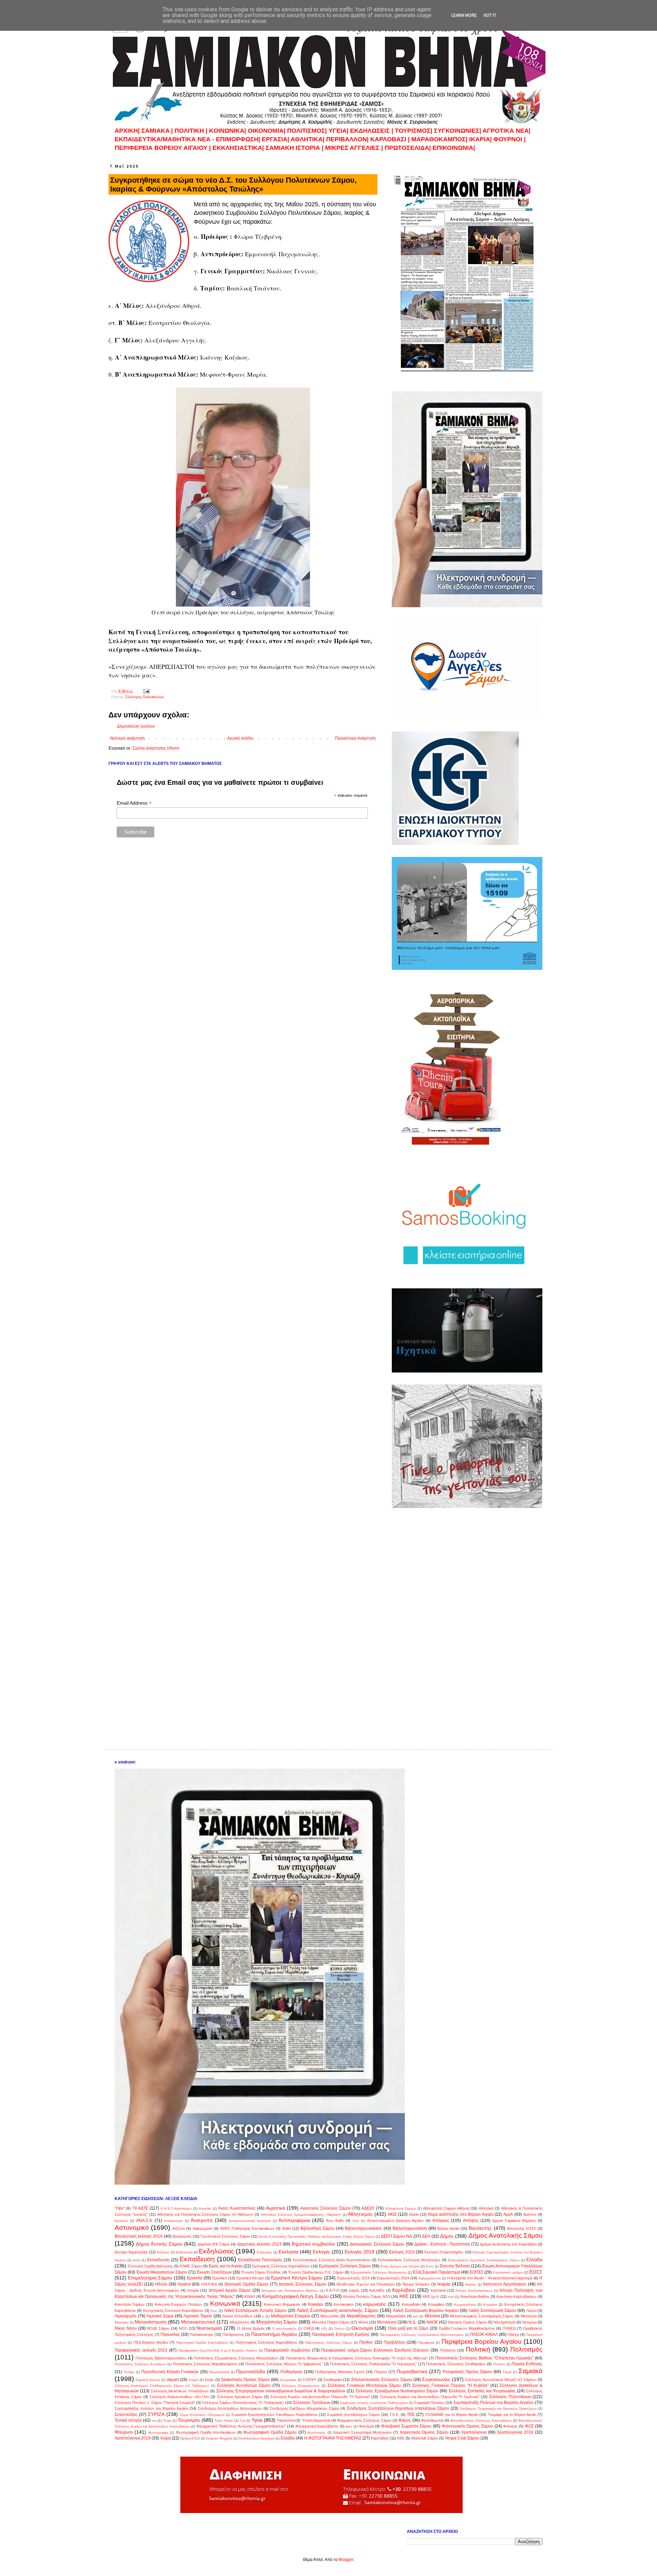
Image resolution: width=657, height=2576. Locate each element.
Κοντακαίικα (343, 2304)
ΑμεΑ (508, 2214)
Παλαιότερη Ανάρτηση (355, 738)
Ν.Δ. (413, 2322)
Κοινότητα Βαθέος (475, 2297)
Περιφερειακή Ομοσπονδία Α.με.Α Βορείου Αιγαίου (218, 2350)
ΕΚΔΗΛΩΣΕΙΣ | (372, 131)
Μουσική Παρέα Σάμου (331, 2322)
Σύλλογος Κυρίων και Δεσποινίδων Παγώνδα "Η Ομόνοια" (430, 2397)
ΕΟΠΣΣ (476, 2272)
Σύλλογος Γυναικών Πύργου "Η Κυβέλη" (450, 2385)
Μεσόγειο (122, 2322)
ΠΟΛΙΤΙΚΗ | (192, 131)
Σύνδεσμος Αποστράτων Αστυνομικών (230, 2408)
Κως (214, 2311)
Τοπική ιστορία (128, 2420)
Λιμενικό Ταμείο (198, 2316)
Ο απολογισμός (284, 2328)
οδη (324, 2328)
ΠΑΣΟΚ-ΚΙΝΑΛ (484, 2334)
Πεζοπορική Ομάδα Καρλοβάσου (202, 2343)
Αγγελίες (205, 2208)
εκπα (137, 2260)
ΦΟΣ (529, 2426)
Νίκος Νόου (126, 2328)
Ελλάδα (534, 2260)
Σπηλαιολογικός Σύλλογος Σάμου (382, 2380)
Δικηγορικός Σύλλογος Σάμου (377, 2244)
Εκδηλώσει (184, 2252)
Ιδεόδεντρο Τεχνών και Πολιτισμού (365, 2284)
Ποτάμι (129, 2372)
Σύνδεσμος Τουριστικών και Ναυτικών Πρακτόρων (498, 2409)
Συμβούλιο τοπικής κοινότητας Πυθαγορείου (374, 2403)
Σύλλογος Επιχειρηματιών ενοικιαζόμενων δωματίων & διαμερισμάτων (281, 2391)
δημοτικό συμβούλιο (313, 2244)
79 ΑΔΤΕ (140, 2208)
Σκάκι (209, 2380)
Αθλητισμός (360, 2214)
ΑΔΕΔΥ (368, 2208)
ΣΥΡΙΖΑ (156, 2414)
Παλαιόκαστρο (201, 2334)
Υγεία (257, 2420)
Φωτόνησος (317, 2432)
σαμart (173, 2380)
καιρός (354, 2290)
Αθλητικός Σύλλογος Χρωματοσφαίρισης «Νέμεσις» (301, 2215)
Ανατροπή (202, 2220)
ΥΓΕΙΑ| (339, 131)
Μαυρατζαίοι (396, 2316)
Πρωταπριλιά (219, 2372)
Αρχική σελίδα (240, 738)
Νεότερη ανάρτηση (127, 738)
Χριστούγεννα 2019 (133, 2438)
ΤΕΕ (411, 2415)
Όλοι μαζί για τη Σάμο (408, 2328)
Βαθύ (287, 2228)
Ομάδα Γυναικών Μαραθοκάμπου (467, 2328)
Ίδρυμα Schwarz (416, 2284)
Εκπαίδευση (197, 2259)
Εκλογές (321, 2252)
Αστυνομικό (132, 2228)
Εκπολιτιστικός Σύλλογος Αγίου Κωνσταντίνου (332, 2260)
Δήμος (447, 2236)
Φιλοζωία (366, 2426)
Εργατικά (220, 2278)
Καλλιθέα (377, 2290)
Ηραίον (184, 2284)
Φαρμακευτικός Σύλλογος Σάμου (364, 2420)
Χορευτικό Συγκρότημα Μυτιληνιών (362, 2432)
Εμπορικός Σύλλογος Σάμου (345, 2266)
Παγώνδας (170, 2334)
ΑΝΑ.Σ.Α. (145, 2221)
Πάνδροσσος (233, 2334)
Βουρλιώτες (182, 2236)
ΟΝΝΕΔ (509, 2328)
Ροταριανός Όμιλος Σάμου (468, 2372)
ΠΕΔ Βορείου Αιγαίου (151, 2342)
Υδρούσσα (286, 2420)
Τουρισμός (189, 2420)
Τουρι (167, 2421)
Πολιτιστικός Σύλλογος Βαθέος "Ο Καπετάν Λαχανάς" (484, 2358)
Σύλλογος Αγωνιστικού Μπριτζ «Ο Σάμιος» (501, 2380)
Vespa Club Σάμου (462, 2438)
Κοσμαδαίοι (411, 2304)
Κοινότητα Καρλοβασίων (517, 2297)
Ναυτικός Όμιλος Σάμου (467, 2322)
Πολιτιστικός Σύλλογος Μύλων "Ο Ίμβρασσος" (284, 2364)
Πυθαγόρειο (291, 2372)
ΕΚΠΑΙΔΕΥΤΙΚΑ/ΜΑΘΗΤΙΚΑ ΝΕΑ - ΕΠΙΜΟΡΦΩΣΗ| (188, 139)
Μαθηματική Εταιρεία (291, 2316)
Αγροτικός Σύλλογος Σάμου (326, 2208)
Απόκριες (441, 2221)
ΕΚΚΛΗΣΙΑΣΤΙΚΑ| (239, 148)
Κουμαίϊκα (436, 2304)
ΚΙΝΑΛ (250, 2297)
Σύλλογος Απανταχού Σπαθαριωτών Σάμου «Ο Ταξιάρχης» (162, 2386)
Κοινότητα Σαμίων (130, 2304)
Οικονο (339, 2328)
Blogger (346, 2560)
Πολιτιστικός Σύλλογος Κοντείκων (140, 2364)
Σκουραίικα (288, 2380)
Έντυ (429, 2266)
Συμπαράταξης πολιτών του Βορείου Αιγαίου (152, 2408)
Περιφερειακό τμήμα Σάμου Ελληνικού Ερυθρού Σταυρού (375, 2350)
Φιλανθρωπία (432, 2420)
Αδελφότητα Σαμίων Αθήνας (446, 2208)
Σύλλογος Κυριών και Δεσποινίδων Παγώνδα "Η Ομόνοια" (320, 2397)
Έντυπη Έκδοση (455, 2266)
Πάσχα (513, 2334)
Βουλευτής (480, 2228)
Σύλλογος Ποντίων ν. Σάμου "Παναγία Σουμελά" (155, 2403)
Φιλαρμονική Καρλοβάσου (317, 2426)
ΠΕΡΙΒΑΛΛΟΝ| (348, 139)
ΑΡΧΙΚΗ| (128, 131)
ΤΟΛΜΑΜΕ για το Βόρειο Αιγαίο (452, 2415)
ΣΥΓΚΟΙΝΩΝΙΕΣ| (458, 131)
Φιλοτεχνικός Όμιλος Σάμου (467, 2426)
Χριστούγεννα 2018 (515, 2432)
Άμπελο (530, 2214)
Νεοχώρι (529, 2322)
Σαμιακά (530, 2371)
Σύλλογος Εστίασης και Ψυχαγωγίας (482, 2391)
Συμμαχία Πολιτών (429, 2403)
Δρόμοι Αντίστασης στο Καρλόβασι (508, 2244)
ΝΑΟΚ (432, 2322)
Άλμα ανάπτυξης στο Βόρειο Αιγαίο (461, 2214)
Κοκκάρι (315, 2304)
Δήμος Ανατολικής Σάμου (505, 2235)
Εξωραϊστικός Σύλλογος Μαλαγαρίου (379, 2272)
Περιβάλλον (394, 2342)
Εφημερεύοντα (430, 2278)
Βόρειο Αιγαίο (448, 2228)
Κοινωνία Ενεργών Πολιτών (178, 2304)
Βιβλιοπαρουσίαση (410, 2228)
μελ (415, 2316)
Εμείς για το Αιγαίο (226, 2266)
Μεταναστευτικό (198, 2322)
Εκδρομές (264, 2252)
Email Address (134, 803)
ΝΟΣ (183, 2328)
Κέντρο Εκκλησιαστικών (474, 2291)
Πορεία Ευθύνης (527, 2364)
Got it (490, 15)
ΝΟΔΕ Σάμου (158, 2328)
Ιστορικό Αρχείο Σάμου (230, 2290)
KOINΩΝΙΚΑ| (228, 131)
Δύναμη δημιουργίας (131, 2252)
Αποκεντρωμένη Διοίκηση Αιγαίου (395, 2221)
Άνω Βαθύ (335, 2221)
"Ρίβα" (120, 2208)
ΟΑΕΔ (309, 2328)
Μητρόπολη (239, 2322)
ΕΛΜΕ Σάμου (191, 2266)
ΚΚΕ (404, 2296)
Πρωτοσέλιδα (250, 2371)
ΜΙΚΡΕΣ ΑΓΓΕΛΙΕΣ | (355, 148)
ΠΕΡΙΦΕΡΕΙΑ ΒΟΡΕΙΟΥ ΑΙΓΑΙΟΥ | (163, 148)
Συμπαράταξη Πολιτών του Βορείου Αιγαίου (494, 2403)
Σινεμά (193, 2380)
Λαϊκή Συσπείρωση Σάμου (492, 2311)
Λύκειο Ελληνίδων (237, 2316)
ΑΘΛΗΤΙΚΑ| (308, 139)
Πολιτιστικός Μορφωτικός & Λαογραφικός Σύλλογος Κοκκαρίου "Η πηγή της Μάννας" (357, 2358)
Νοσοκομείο (209, 2328)
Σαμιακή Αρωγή (148, 2380)
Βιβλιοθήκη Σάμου (318, 2228)
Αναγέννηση (173, 2221)
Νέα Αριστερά (504, 2322)
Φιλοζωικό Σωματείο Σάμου (406, 2426)
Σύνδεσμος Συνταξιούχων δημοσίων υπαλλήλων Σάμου (398, 2408)
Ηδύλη (161, 2284)
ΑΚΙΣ (392, 2214)
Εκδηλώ (163, 2252)
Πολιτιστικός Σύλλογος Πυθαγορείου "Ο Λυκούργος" (373, 2364)
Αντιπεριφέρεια (294, 2220)
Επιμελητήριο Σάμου (150, 2278)
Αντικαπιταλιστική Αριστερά (250, 2221)
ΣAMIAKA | (158, 131)
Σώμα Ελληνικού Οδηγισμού (202, 2415)
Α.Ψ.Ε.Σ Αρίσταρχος (176, 2208)
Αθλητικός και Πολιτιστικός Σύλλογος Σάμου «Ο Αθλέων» (205, 2214)
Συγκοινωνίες (436, 2379)
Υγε (242, 2421)
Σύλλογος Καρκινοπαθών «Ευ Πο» (179, 2397)
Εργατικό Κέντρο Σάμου (297, 2278)
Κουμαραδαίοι (465, 2305)
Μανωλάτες (330, 2316)
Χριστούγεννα (474, 2432)
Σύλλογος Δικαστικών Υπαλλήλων (180, 2391)
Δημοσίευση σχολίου (136, 726)
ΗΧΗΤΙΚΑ (209, 2284)
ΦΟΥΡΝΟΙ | (510, 139)
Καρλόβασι (404, 2290)
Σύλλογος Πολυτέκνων (145, 697)
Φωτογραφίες (158, 2432)
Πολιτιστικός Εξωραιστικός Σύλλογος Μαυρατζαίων (236, 2358)
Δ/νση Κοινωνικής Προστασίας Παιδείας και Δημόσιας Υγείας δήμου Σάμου (317, 2236)
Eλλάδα (288, 2438)
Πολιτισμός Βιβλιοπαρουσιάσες (161, 2358)
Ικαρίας (471, 2284)
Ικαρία (444, 2284)
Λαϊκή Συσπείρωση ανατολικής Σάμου (338, 2310)
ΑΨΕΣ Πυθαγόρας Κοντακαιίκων (247, 2228)
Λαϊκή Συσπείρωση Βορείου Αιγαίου (426, 2311)
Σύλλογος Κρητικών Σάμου (240, 2397)
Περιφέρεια (426, 2343)
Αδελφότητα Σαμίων (401, 2208)
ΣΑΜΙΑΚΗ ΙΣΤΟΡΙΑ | (294, 148)
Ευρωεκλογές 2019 (353, 2278)
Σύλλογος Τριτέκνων (312, 2403)
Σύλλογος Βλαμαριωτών (301, 2386)
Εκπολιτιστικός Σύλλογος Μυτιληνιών (409, 2260)
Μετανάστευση (151, 2322)
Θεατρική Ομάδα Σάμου (247, 2284)
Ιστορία (193, 2290)
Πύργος (381, 2372)
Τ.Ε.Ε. (394, 2415)
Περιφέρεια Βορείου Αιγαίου (481, 2341)
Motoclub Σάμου (425, 2438)
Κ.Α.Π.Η (332, 2290)
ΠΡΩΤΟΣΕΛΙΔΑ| (409, 148)
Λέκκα (531, 2311)
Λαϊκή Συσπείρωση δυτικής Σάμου (255, 2311)
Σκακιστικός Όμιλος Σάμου (246, 2380)
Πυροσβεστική (412, 2371)
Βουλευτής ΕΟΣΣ (522, 2228)
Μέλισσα (432, 2316)
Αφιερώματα (203, 2228)
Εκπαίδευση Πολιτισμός (260, 2260)
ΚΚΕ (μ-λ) (431, 2297)
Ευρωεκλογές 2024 (393, 2278)
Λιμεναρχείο (126, 2316)
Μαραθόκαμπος (361, 2316)
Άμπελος (121, 2221)
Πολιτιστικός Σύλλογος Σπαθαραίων (456, 2364)
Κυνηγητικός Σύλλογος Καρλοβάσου (173, 2311)
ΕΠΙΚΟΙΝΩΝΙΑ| (454, 148)
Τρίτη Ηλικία (224, 2421)
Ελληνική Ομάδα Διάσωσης (150, 2266)
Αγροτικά (275, 2208)
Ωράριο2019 (190, 2438)
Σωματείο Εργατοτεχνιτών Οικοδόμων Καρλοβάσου (274, 2415)
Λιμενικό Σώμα (160, 2316)
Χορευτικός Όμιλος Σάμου (424, 2432)
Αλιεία (414, 2214)
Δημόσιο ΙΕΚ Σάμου (214, 2244)
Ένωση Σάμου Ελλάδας (261, 2272)
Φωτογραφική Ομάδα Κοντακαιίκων (206, 2432)
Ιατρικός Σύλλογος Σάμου (303, 2284)
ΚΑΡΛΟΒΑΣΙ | (391, 139)
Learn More (464, 15)
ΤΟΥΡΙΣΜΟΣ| (414, 131)
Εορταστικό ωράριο (508, 2272)
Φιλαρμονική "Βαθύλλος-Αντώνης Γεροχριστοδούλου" (241, 2426)
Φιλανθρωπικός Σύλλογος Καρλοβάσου (481, 2421)
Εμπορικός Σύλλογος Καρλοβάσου (281, 2266)
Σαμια (507, 2372)
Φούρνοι (124, 2432)
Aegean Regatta (219, 2438)
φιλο (349, 2426)
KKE (401, 2438)
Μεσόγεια (529, 2316)
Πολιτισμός (526, 2349)
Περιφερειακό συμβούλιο (287, 2350)
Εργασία (195, 2278)
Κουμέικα (490, 2305)
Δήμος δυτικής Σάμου (159, 2244)
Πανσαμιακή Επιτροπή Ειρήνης (341, 2334)
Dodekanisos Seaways (256, 2438)
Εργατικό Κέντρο (250, 2278)
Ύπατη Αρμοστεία (316, 2420)
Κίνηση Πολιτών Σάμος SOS (367, 2297)
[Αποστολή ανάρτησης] (146, 691)
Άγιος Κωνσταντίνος (237, 2208)
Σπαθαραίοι (333, 2380)
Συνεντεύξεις (126, 2415)
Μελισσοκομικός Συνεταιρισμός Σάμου (482, 2316)
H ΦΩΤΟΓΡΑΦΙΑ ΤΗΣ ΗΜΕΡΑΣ (333, 2438)
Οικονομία (362, 2328)
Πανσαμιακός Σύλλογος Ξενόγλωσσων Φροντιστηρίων (422, 2335)
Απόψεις (471, 2221)
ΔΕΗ (426, 2236)
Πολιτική (478, 2349)
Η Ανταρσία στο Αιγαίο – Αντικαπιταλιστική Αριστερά (490, 2278)
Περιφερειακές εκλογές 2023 (141, 2350)
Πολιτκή (499, 2364)
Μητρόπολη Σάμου (277, 2322)
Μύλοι (363, 2322)
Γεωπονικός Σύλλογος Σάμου (225, 2236)
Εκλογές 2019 (359, 2252)
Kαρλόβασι (380, 2438)
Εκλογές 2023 (402, 2252)
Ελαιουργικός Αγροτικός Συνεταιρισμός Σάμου (484, 2260)
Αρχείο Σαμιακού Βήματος (514, 2221)
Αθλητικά (486, 2208)
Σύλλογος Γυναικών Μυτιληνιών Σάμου (364, 2385)
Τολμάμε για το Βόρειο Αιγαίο (512, 2415)
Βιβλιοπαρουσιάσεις (363, 2228)
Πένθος (366, 2342)
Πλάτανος (448, 2350)
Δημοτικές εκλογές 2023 (259, 2244)
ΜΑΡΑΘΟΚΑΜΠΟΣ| (440, 139)
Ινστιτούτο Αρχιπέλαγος (505, 2284)
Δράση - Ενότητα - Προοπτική (442, 2244)
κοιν (451, 2297)
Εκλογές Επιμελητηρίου (444, 2252)
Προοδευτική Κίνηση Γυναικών (170, 2372)
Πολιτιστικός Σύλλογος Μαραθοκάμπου (205, 2364)
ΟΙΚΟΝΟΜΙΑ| (267, 131)
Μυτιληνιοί (387, 2322)
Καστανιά (438, 2290)
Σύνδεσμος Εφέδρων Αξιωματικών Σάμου (305, 2408)
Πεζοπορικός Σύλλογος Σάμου (328, 2343)
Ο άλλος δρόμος (251, 2328)
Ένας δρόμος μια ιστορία (400, 2266)
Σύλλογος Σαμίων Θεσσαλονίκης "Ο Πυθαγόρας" (243, 2403)
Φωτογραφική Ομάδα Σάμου (270, 2432)
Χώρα (165, 2438)
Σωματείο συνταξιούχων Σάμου (353, 2415)
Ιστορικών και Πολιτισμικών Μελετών (290, 2291)
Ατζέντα (178, 2228)
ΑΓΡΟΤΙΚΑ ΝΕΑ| (506, 131)
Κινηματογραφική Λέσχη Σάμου (295, 2296)
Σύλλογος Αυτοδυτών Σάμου (244, 2385)
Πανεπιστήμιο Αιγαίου (274, 2334)
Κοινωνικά (225, 2304)
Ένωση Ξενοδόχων (214, 2272)
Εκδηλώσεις (216, 2251)
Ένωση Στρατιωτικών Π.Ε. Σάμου (316, 2272)
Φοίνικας (510, 2426)
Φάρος (405, 2420)
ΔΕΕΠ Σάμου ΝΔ (396, 2236)
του (154, 2421)
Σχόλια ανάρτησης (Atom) (156, 748)
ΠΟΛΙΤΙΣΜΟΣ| (308, 131)
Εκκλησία (288, 2252)
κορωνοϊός (375, 2304)
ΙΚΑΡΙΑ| (481, 139)
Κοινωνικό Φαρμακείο (282, 2304)
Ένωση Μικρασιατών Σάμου (162, 2272)
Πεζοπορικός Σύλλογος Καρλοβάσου (266, 2342)
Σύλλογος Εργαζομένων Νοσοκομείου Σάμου (397, 2391)
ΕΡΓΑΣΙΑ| (276, 139)
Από (356, 2221)
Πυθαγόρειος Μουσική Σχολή (340, 2372)
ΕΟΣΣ (536, 2272)
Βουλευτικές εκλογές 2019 (139, 2236)
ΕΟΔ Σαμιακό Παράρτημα (436, 2272)
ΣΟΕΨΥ (310, 2380)
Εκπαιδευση (158, 2260)
